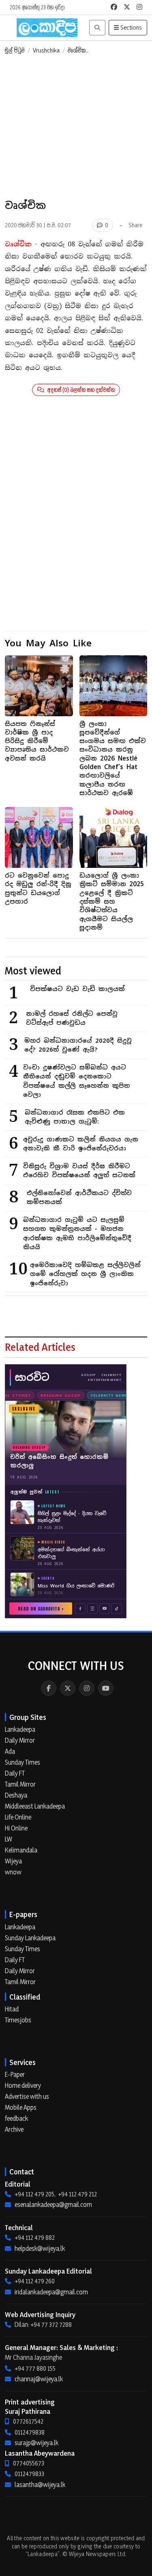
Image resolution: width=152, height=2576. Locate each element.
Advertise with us (27, 2096)
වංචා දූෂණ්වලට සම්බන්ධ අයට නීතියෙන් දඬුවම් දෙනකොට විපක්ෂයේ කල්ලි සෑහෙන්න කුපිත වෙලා (77, 1081)
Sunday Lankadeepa (30, 1938)
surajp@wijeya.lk (36, 2443)
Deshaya (16, 1795)
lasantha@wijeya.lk (40, 2485)
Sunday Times (22, 1762)
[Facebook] (49, 1688)
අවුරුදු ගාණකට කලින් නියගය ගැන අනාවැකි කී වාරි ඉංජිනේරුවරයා (81, 1144)
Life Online (18, 1817)
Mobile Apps (21, 2107)
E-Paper (15, 2074)
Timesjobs (18, 2020)
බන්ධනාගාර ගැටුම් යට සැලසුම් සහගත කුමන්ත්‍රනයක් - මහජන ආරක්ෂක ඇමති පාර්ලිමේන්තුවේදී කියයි (77, 1234)
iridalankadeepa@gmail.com (51, 2292)
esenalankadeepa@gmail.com (53, 2204)
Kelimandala (21, 1850)
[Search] (97, 28)
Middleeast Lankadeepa (35, 1806)
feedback (16, 2118)
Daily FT (15, 1773)
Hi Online (16, 1828)
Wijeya (13, 1861)
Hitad (12, 2009)
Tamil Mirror (20, 1784)
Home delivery (23, 2085)
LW (9, 1839)
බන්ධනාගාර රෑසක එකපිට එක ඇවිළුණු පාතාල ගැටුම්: (75, 1117)
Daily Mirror (20, 1740)
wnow (13, 1872)
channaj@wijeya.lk (39, 2379)
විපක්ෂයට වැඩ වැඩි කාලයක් (77, 989)
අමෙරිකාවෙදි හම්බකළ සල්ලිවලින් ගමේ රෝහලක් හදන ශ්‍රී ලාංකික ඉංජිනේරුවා (85, 1274)
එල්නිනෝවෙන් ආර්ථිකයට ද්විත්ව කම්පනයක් (79, 1198)
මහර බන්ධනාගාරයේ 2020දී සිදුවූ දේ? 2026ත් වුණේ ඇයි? (78, 1045)
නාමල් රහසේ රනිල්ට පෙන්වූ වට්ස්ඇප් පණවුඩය (72, 1018)
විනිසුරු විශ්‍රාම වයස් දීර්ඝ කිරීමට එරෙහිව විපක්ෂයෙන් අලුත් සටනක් (79, 1171)
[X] (68, 1688)
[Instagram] (87, 1688)
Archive (14, 2129)
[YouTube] (106, 1688)
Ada (10, 1751)
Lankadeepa (20, 1729)
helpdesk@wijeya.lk (40, 2248)
